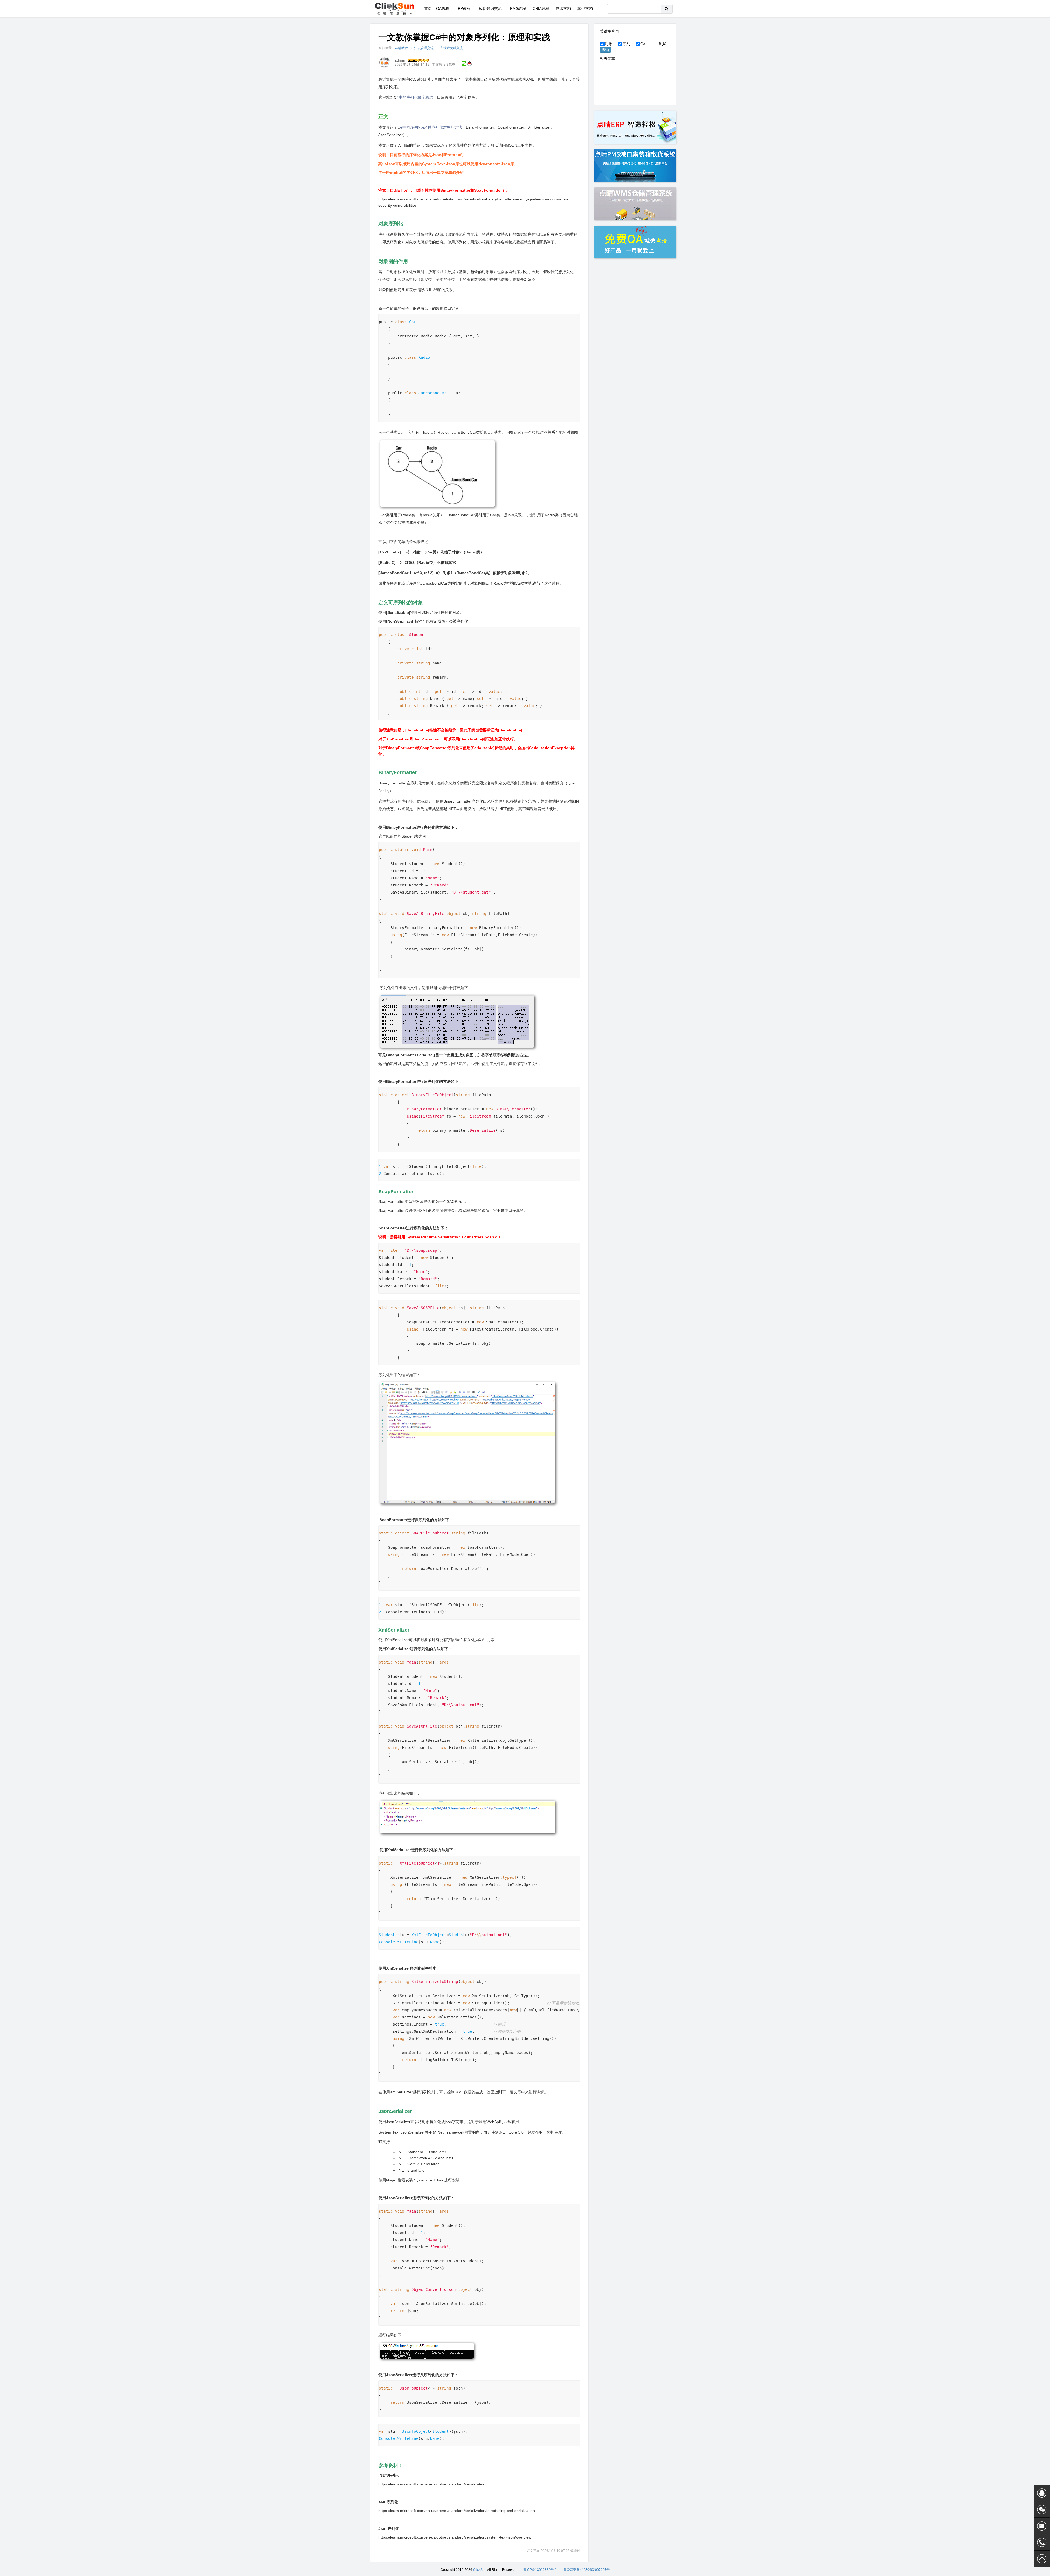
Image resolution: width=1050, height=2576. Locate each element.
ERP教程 (463, 8)
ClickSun (480, 2570)
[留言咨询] (1042, 2526)
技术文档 (563, 8)
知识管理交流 (424, 48)
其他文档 (585, 8)
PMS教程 (518, 8)
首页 (428, 8)
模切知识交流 (490, 8)
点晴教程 (401, 48)
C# (643, 44)
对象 (609, 44)
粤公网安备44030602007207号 (587, 2570)
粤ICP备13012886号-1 (540, 2570)
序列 (626, 44)
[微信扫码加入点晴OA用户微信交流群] (1042, 2510)
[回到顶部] (1042, 2559)
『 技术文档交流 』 (453, 48)
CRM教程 (541, 8)
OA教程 (443, 8)
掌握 (662, 44)
